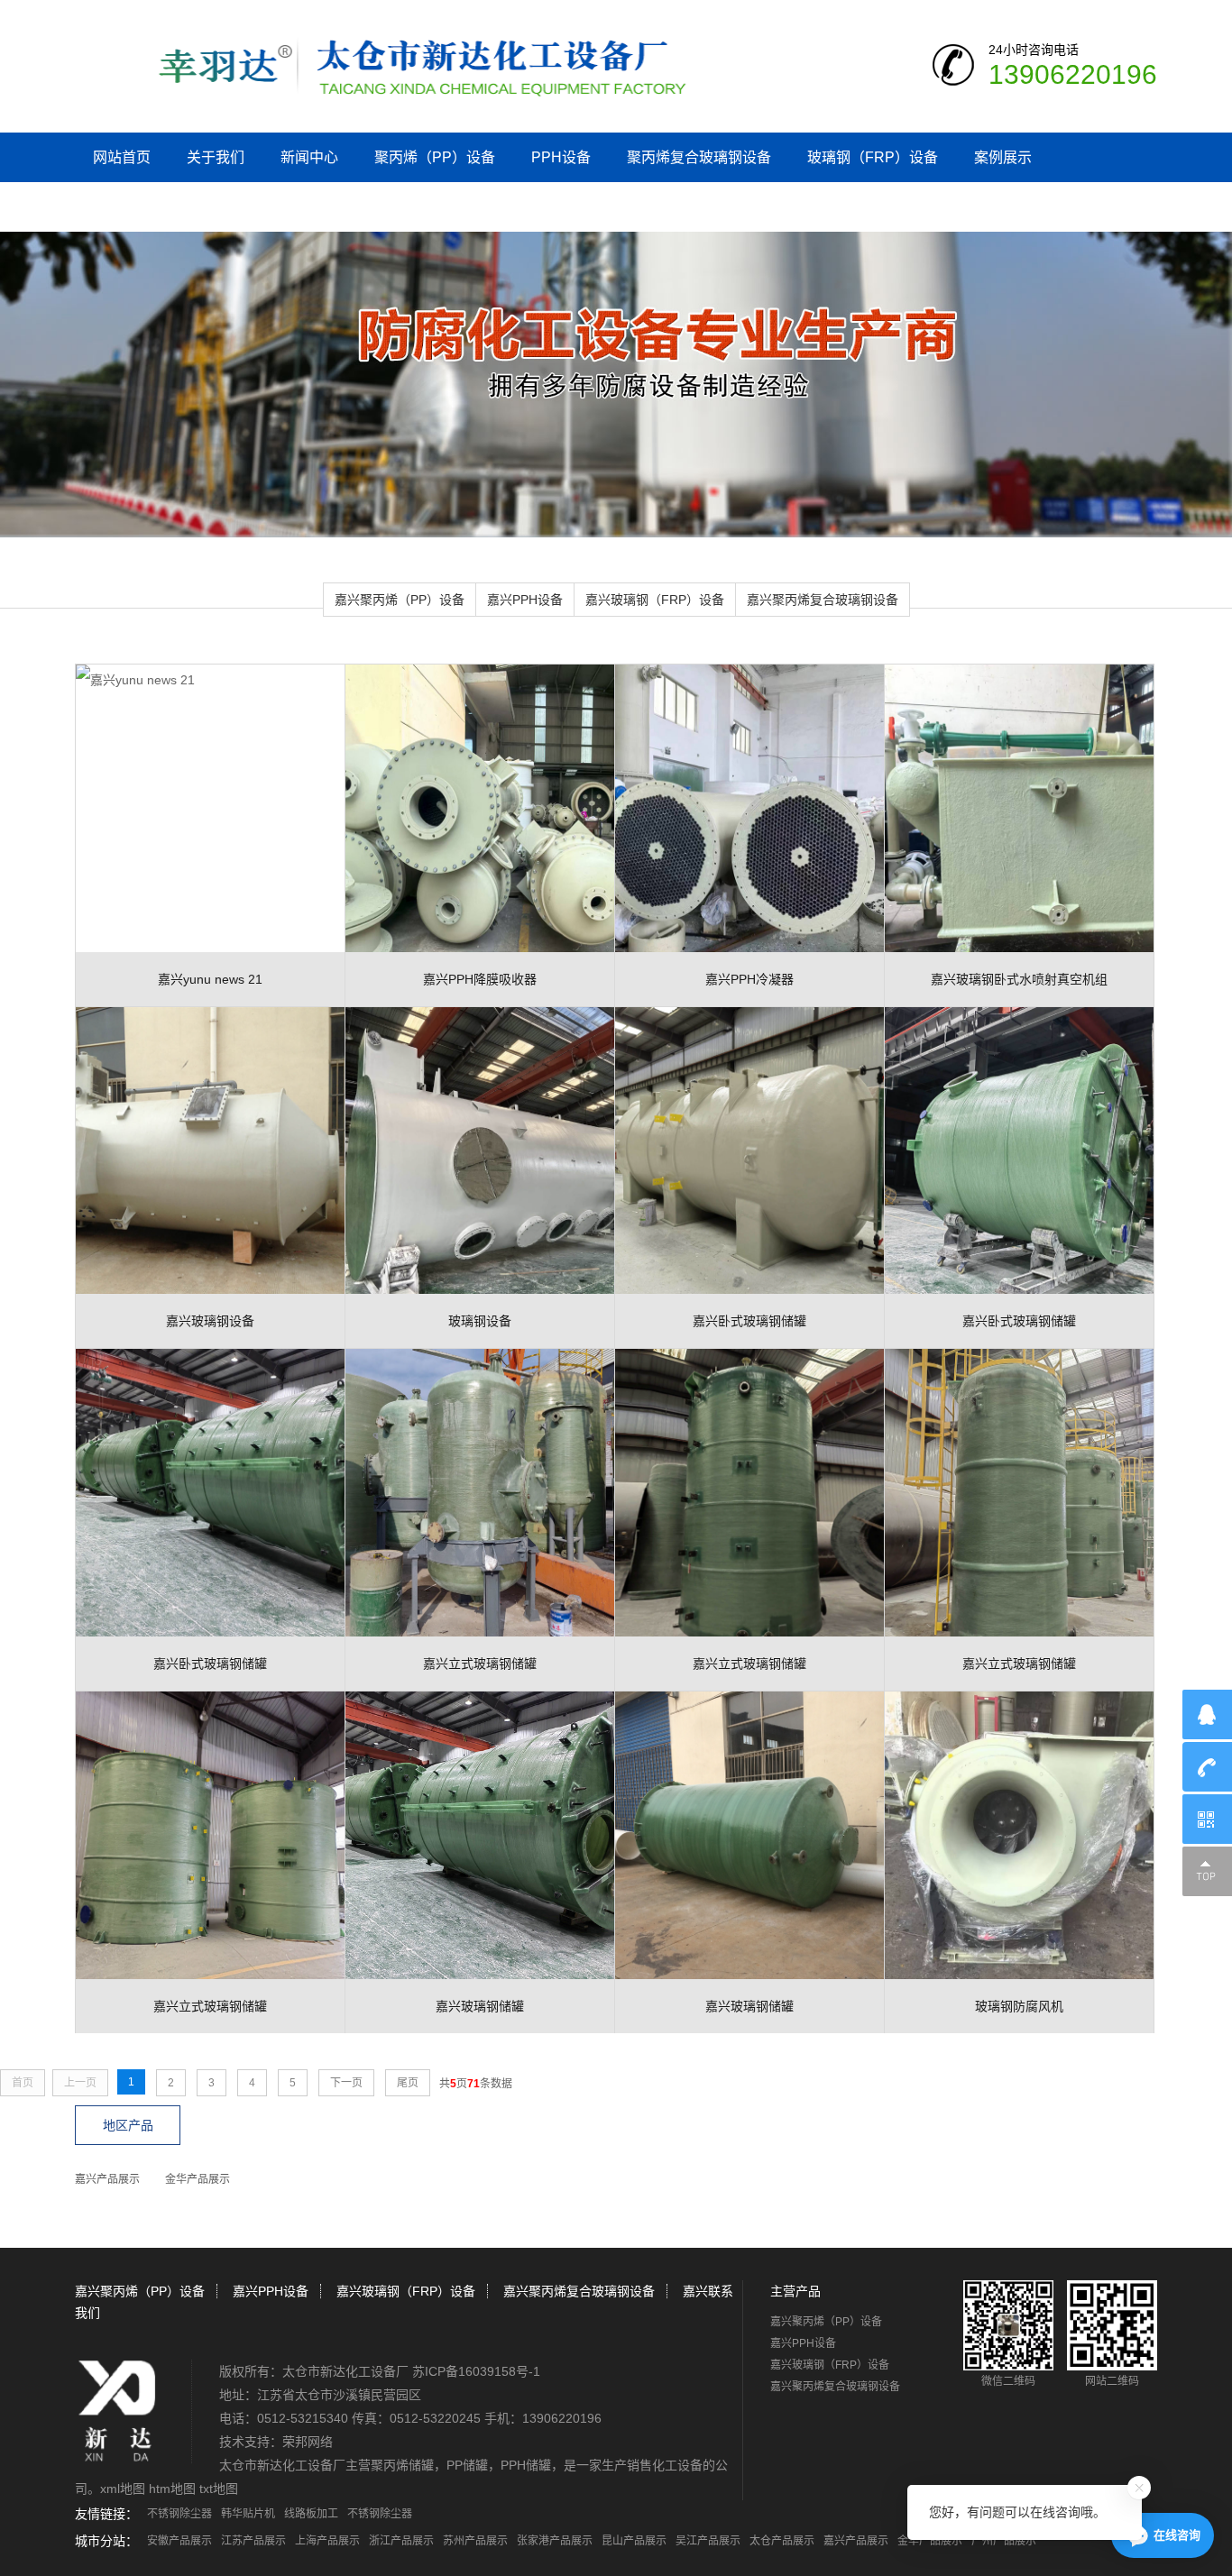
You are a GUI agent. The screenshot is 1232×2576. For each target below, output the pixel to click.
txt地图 (219, 2489)
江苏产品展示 (253, 2541)
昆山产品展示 (634, 2541)
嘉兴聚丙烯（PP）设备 (400, 600)
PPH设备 (561, 157)
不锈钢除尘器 (179, 2514)
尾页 (408, 2083)
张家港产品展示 (555, 2541)
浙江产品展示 (401, 2541)
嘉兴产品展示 (107, 2179)
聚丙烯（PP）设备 (435, 157)
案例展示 (1003, 157)
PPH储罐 (526, 2465)
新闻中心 (309, 157)
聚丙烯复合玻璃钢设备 (699, 157)
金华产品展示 (198, 2179)
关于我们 (216, 157)
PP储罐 (467, 2465)
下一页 (346, 2083)
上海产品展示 (327, 2541)
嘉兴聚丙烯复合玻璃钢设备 (823, 600)
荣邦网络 (308, 2442)
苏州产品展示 (475, 2541)
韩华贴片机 (248, 2514)
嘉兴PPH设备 (525, 600)
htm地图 (172, 2489)
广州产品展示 (1004, 2541)
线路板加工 (311, 2514)
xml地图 (123, 2489)
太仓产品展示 (782, 2541)
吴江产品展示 (708, 2541)
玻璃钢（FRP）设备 (873, 157)
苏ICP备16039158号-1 (476, 2371)
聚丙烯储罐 (402, 2465)
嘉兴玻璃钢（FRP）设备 (655, 600)
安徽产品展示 (179, 2541)
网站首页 (122, 157)
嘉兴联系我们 (136, 207)
